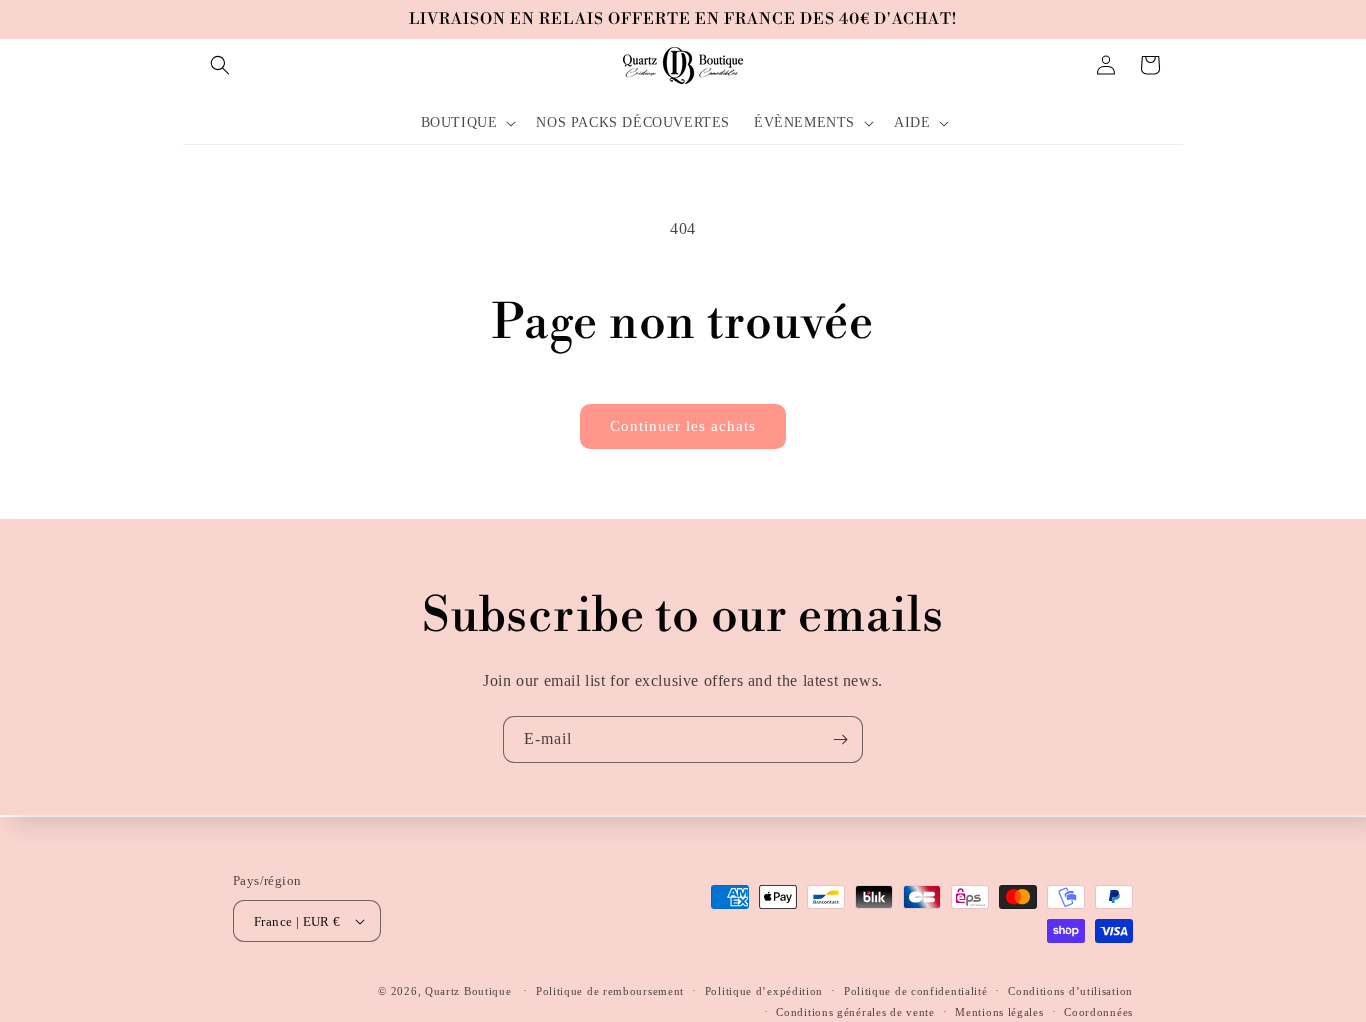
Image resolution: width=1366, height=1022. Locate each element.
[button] (220, 65)
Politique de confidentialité (916, 991)
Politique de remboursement (610, 991)
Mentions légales (999, 1011)
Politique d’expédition (764, 991)
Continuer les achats (683, 426)
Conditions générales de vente (855, 1011)
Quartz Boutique (468, 991)
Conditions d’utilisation (1070, 991)
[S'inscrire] (840, 739)
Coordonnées (1098, 1011)
